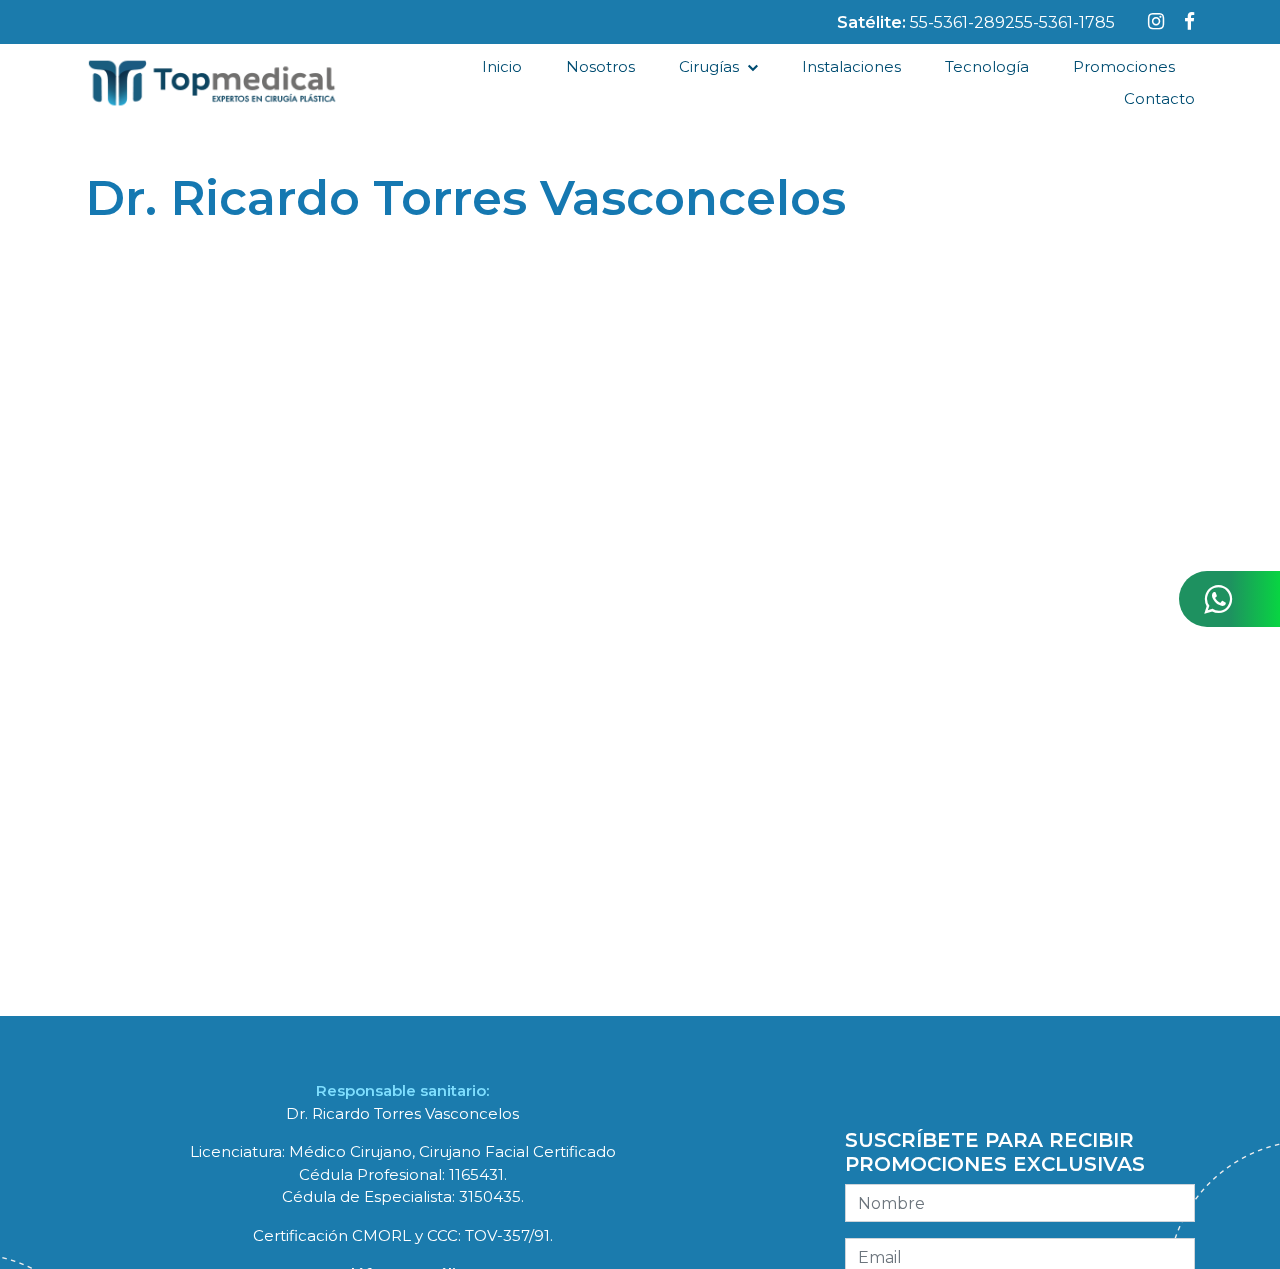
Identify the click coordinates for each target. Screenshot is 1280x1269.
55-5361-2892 (962, 22)
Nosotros (600, 66)
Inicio (502, 66)
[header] (1156, 21)
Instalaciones (851, 66)
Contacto (1159, 98)
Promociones (1124, 66)
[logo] (212, 83)
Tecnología (987, 66)
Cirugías (709, 66)
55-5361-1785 (1065, 22)
